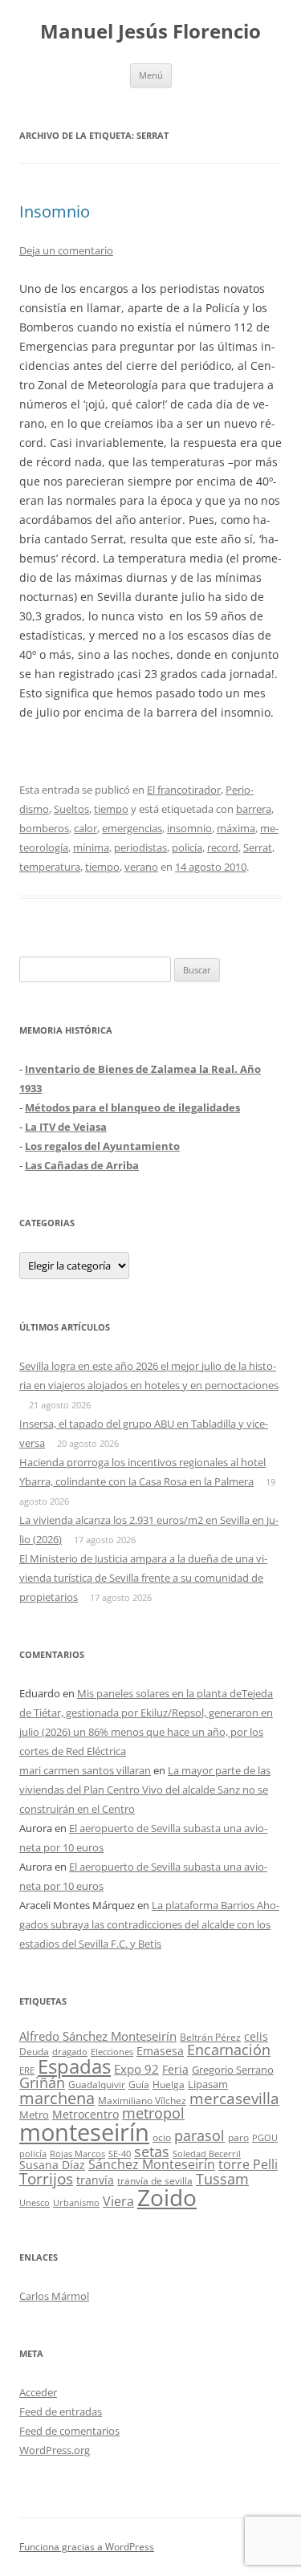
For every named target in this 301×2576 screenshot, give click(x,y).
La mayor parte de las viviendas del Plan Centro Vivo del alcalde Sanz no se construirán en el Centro (145, 1790)
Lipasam (208, 2084)
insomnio (189, 828)
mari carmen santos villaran (85, 1770)
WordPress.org (55, 2450)
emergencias (132, 828)
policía (187, 847)
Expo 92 (136, 2069)
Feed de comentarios (69, 2431)
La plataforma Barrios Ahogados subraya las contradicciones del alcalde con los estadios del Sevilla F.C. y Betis (149, 1924)
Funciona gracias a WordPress (87, 2547)
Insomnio (55, 211)
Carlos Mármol (54, 2296)
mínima (91, 847)
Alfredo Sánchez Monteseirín (98, 2036)
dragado (70, 2052)
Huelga (169, 2084)
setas (152, 2151)
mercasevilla (234, 2098)
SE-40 (120, 2153)
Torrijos (46, 2178)
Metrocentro (85, 2114)
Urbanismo (76, 2202)
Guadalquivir (97, 2084)
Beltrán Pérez (210, 2037)
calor (85, 828)
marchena (57, 2098)
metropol (153, 2113)
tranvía (95, 2180)
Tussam (222, 2178)
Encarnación (229, 2050)
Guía (139, 2084)
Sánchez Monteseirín (152, 2164)
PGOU (265, 2137)
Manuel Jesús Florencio (150, 32)
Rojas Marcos (77, 2153)
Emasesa (160, 2051)
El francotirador (184, 790)
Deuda (34, 2052)
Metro (34, 2115)
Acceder (38, 2392)
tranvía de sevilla (155, 2180)
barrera (254, 809)
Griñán (42, 2082)
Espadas (74, 2066)
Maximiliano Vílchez (142, 2101)
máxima (236, 828)
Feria (175, 2069)
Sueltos (71, 809)
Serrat (258, 847)
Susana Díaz (52, 2165)
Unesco (35, 2202)
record (223, 847)
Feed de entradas (61, 2411)
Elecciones (112, 2052)
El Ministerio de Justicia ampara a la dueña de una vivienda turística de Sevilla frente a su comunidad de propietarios (143, 1578)
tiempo (111, 809)
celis (256, 2036)
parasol (199, 2135)
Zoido (167, 2197)
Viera (118, 2201)
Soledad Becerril (207, 2154)
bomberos (44, 828)
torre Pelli (248, 2164)
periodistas (140, 847)
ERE (27, 2070)
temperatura (50, 867)
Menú (151, 75)
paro (238, 2137)
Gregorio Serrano (233, 2070)
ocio (162, 2137)
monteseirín (84, 2132)
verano (141, 867)
